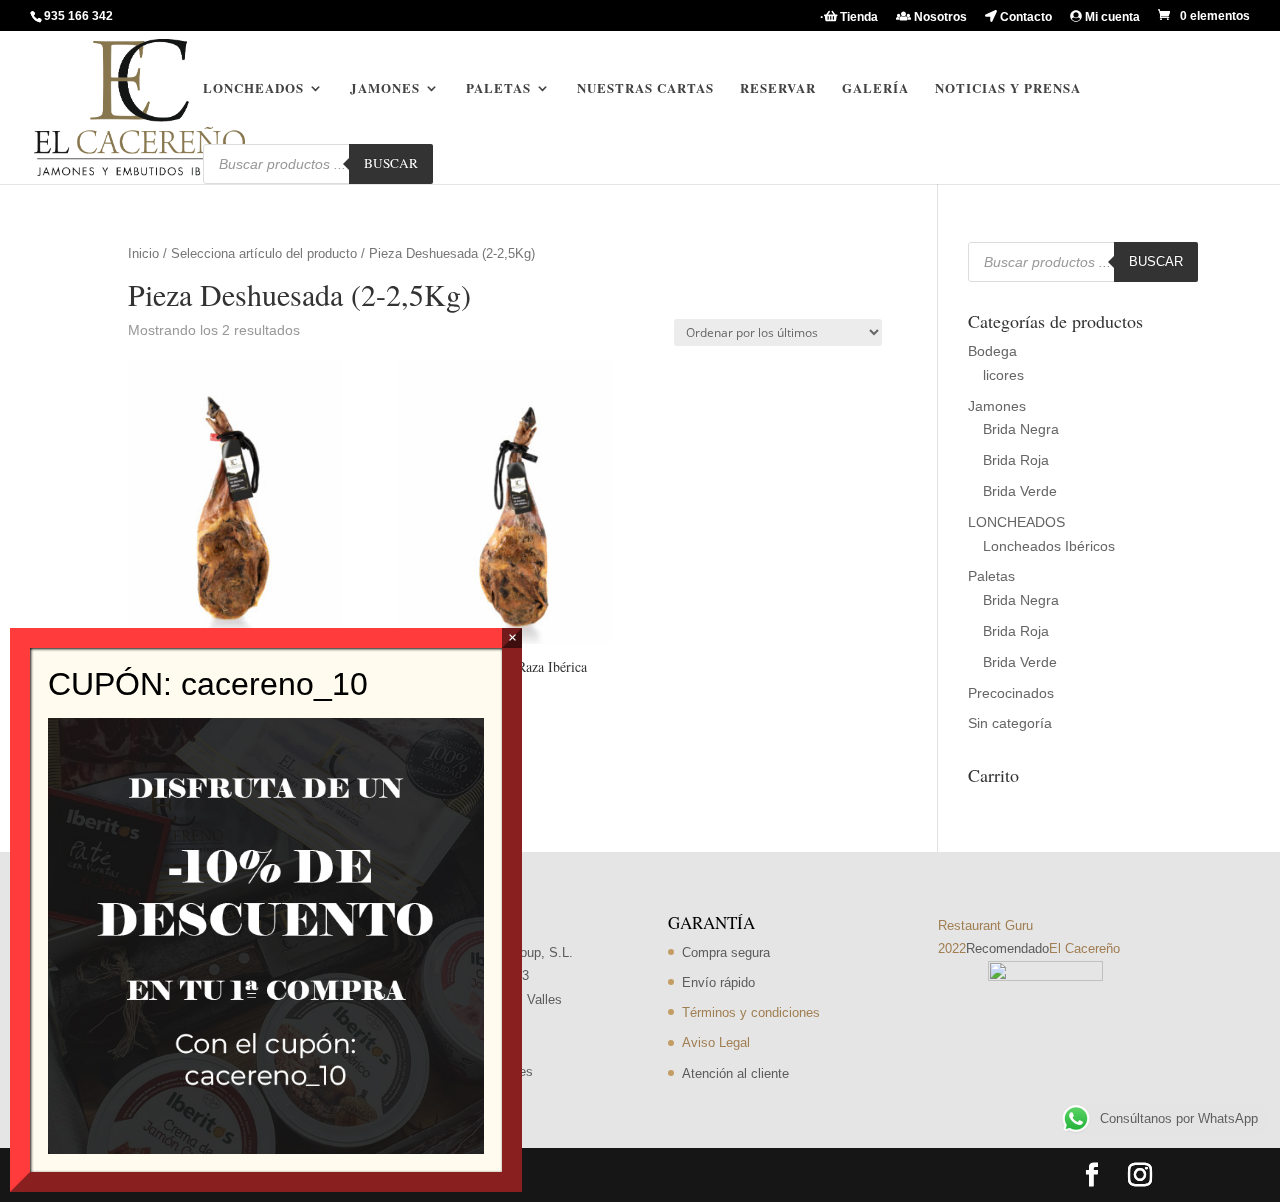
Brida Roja (1016, 460)
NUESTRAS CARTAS (645, 89)
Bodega (992, 351)
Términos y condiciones (751, 1012)
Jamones (997, 406)
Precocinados (1011, 693)
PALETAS (498, 89)
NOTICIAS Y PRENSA (1008, 89)
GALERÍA (875, 89)
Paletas (991, 576)
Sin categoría (1010, 723)
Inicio (143, 253)
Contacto (1024, 17)
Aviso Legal (716, 1042)
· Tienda (849, 17)
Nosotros (939, 17)
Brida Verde (1020, 491)
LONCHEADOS (253, 89)
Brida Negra (1021, 429)
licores (1003, 375)
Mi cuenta (1111, 17)
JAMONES (385, 89)
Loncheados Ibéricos (1049, 546)
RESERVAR (778, 89)
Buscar (391, 163)
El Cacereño (1084, 948)
